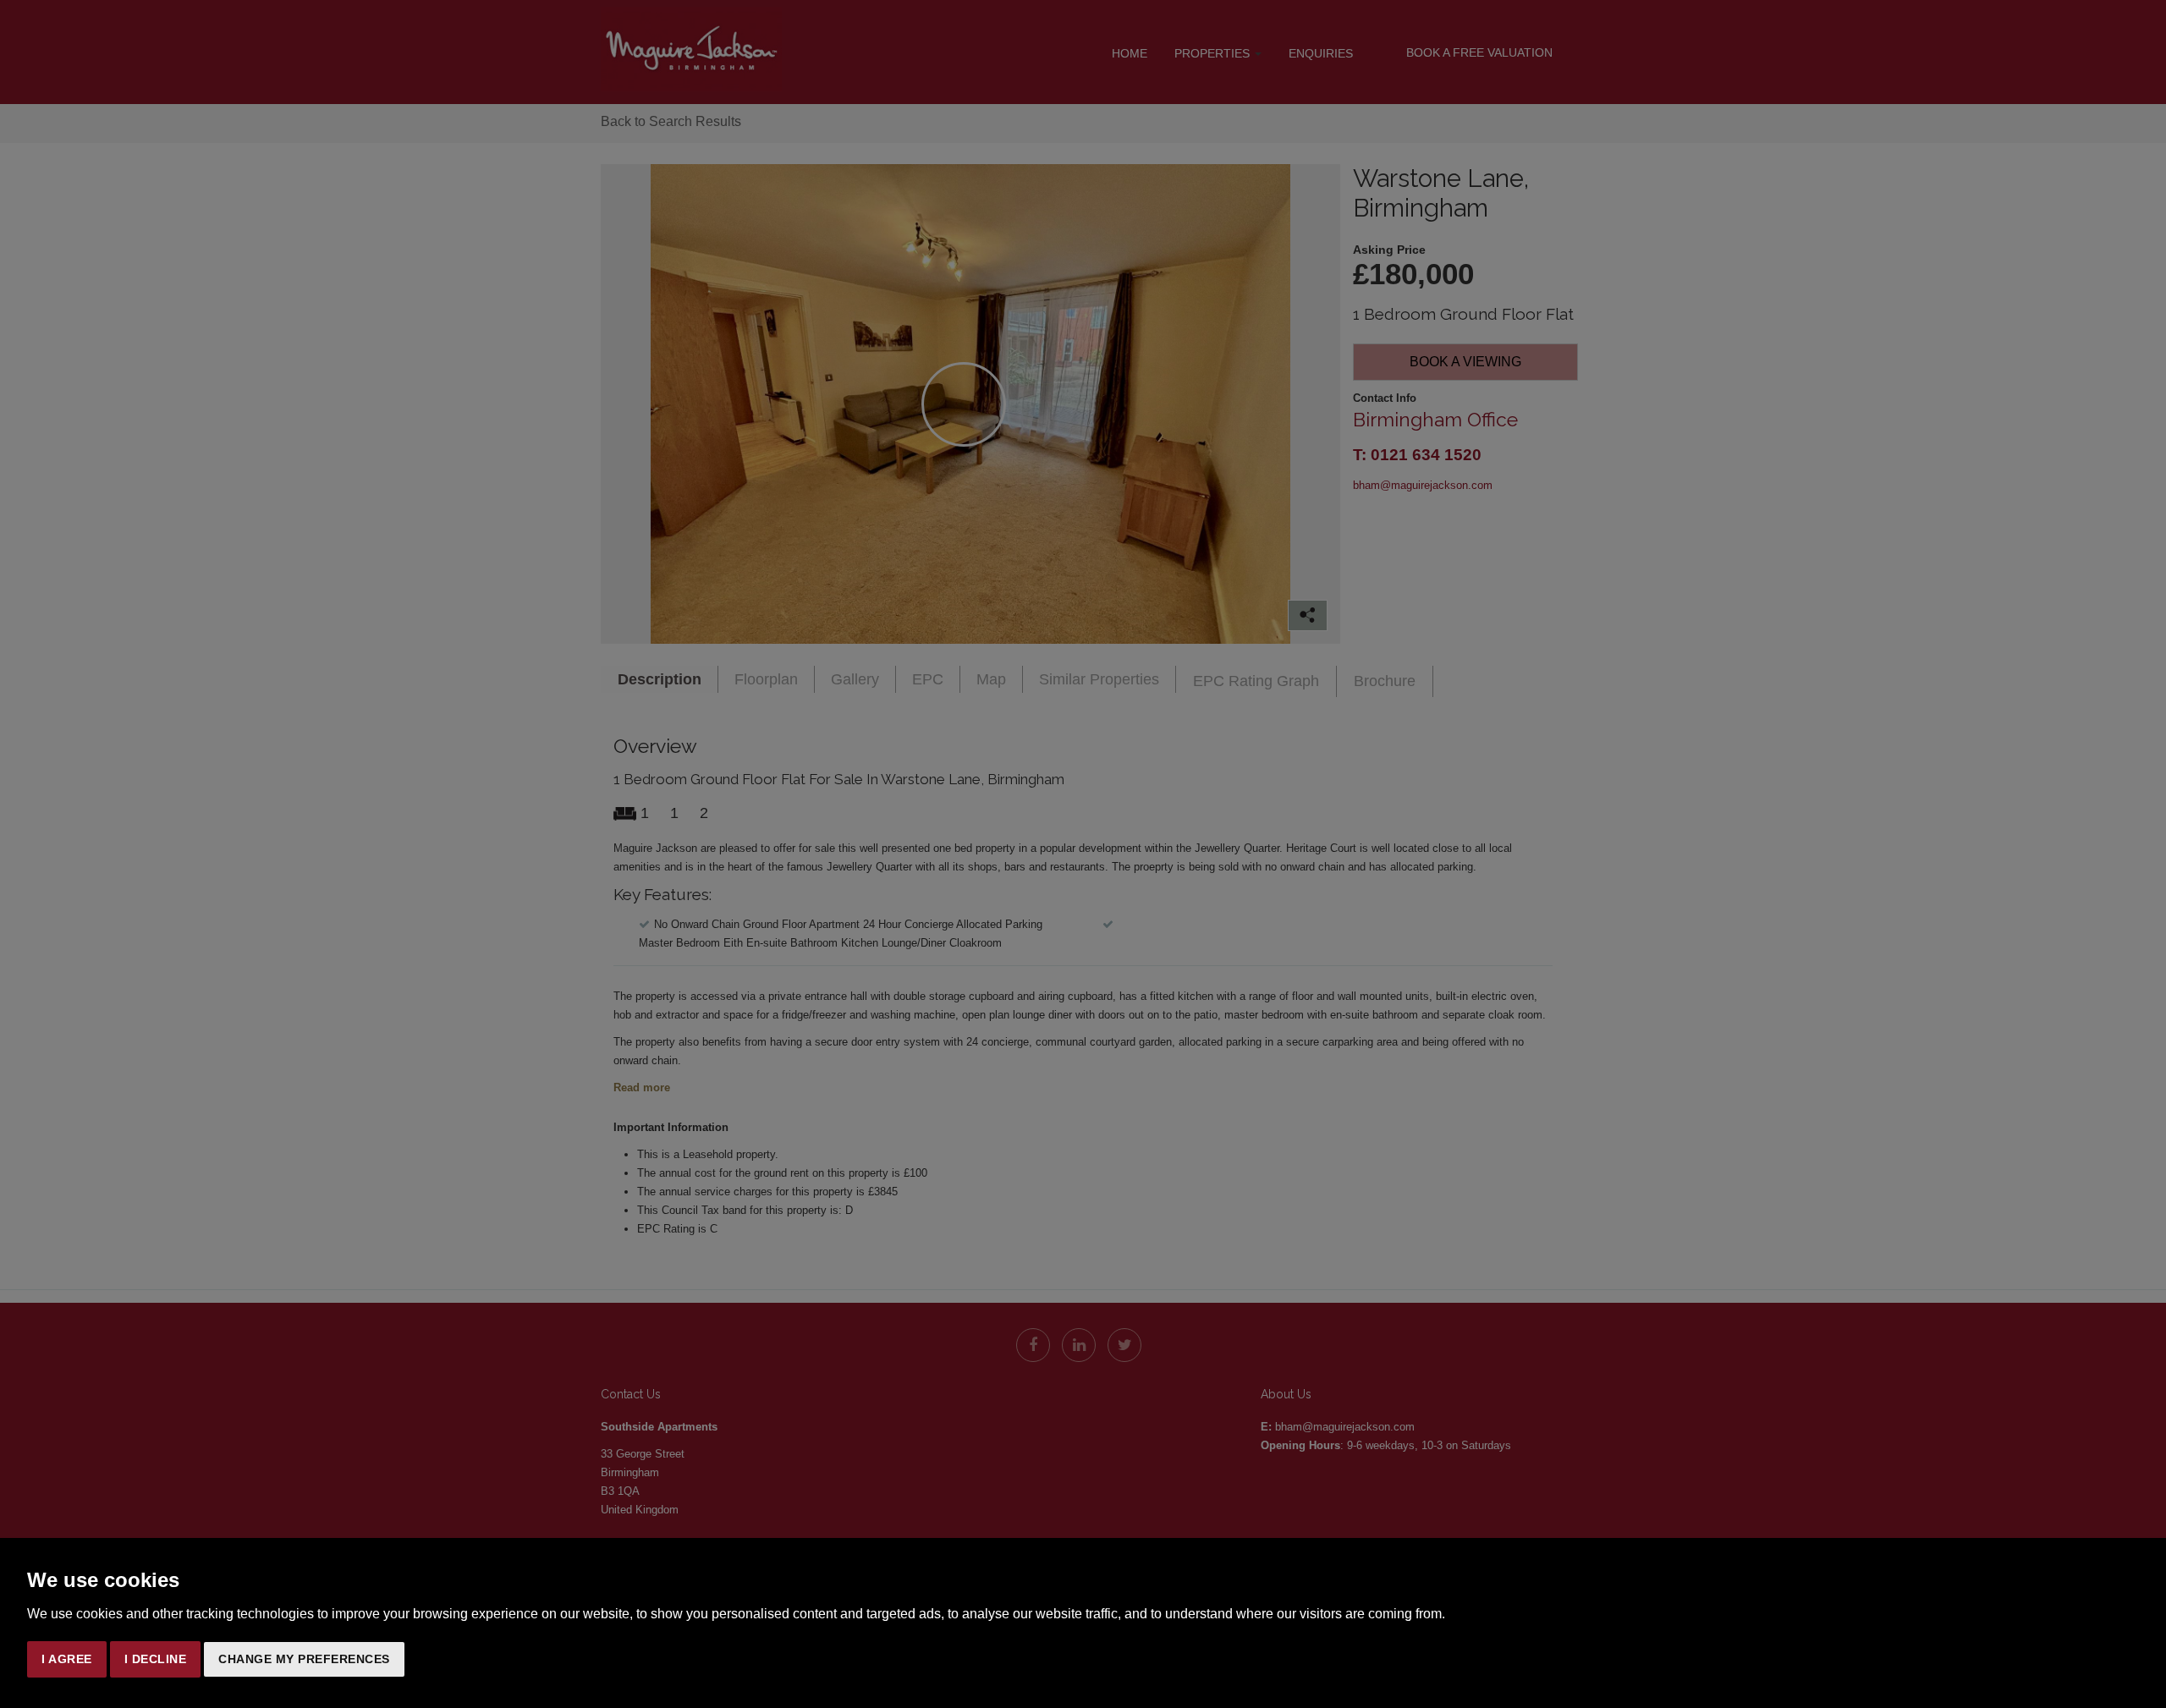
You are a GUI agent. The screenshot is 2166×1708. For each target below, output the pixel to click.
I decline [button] (156, 1659)
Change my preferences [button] (304, 1659)
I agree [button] (67, 1659)
